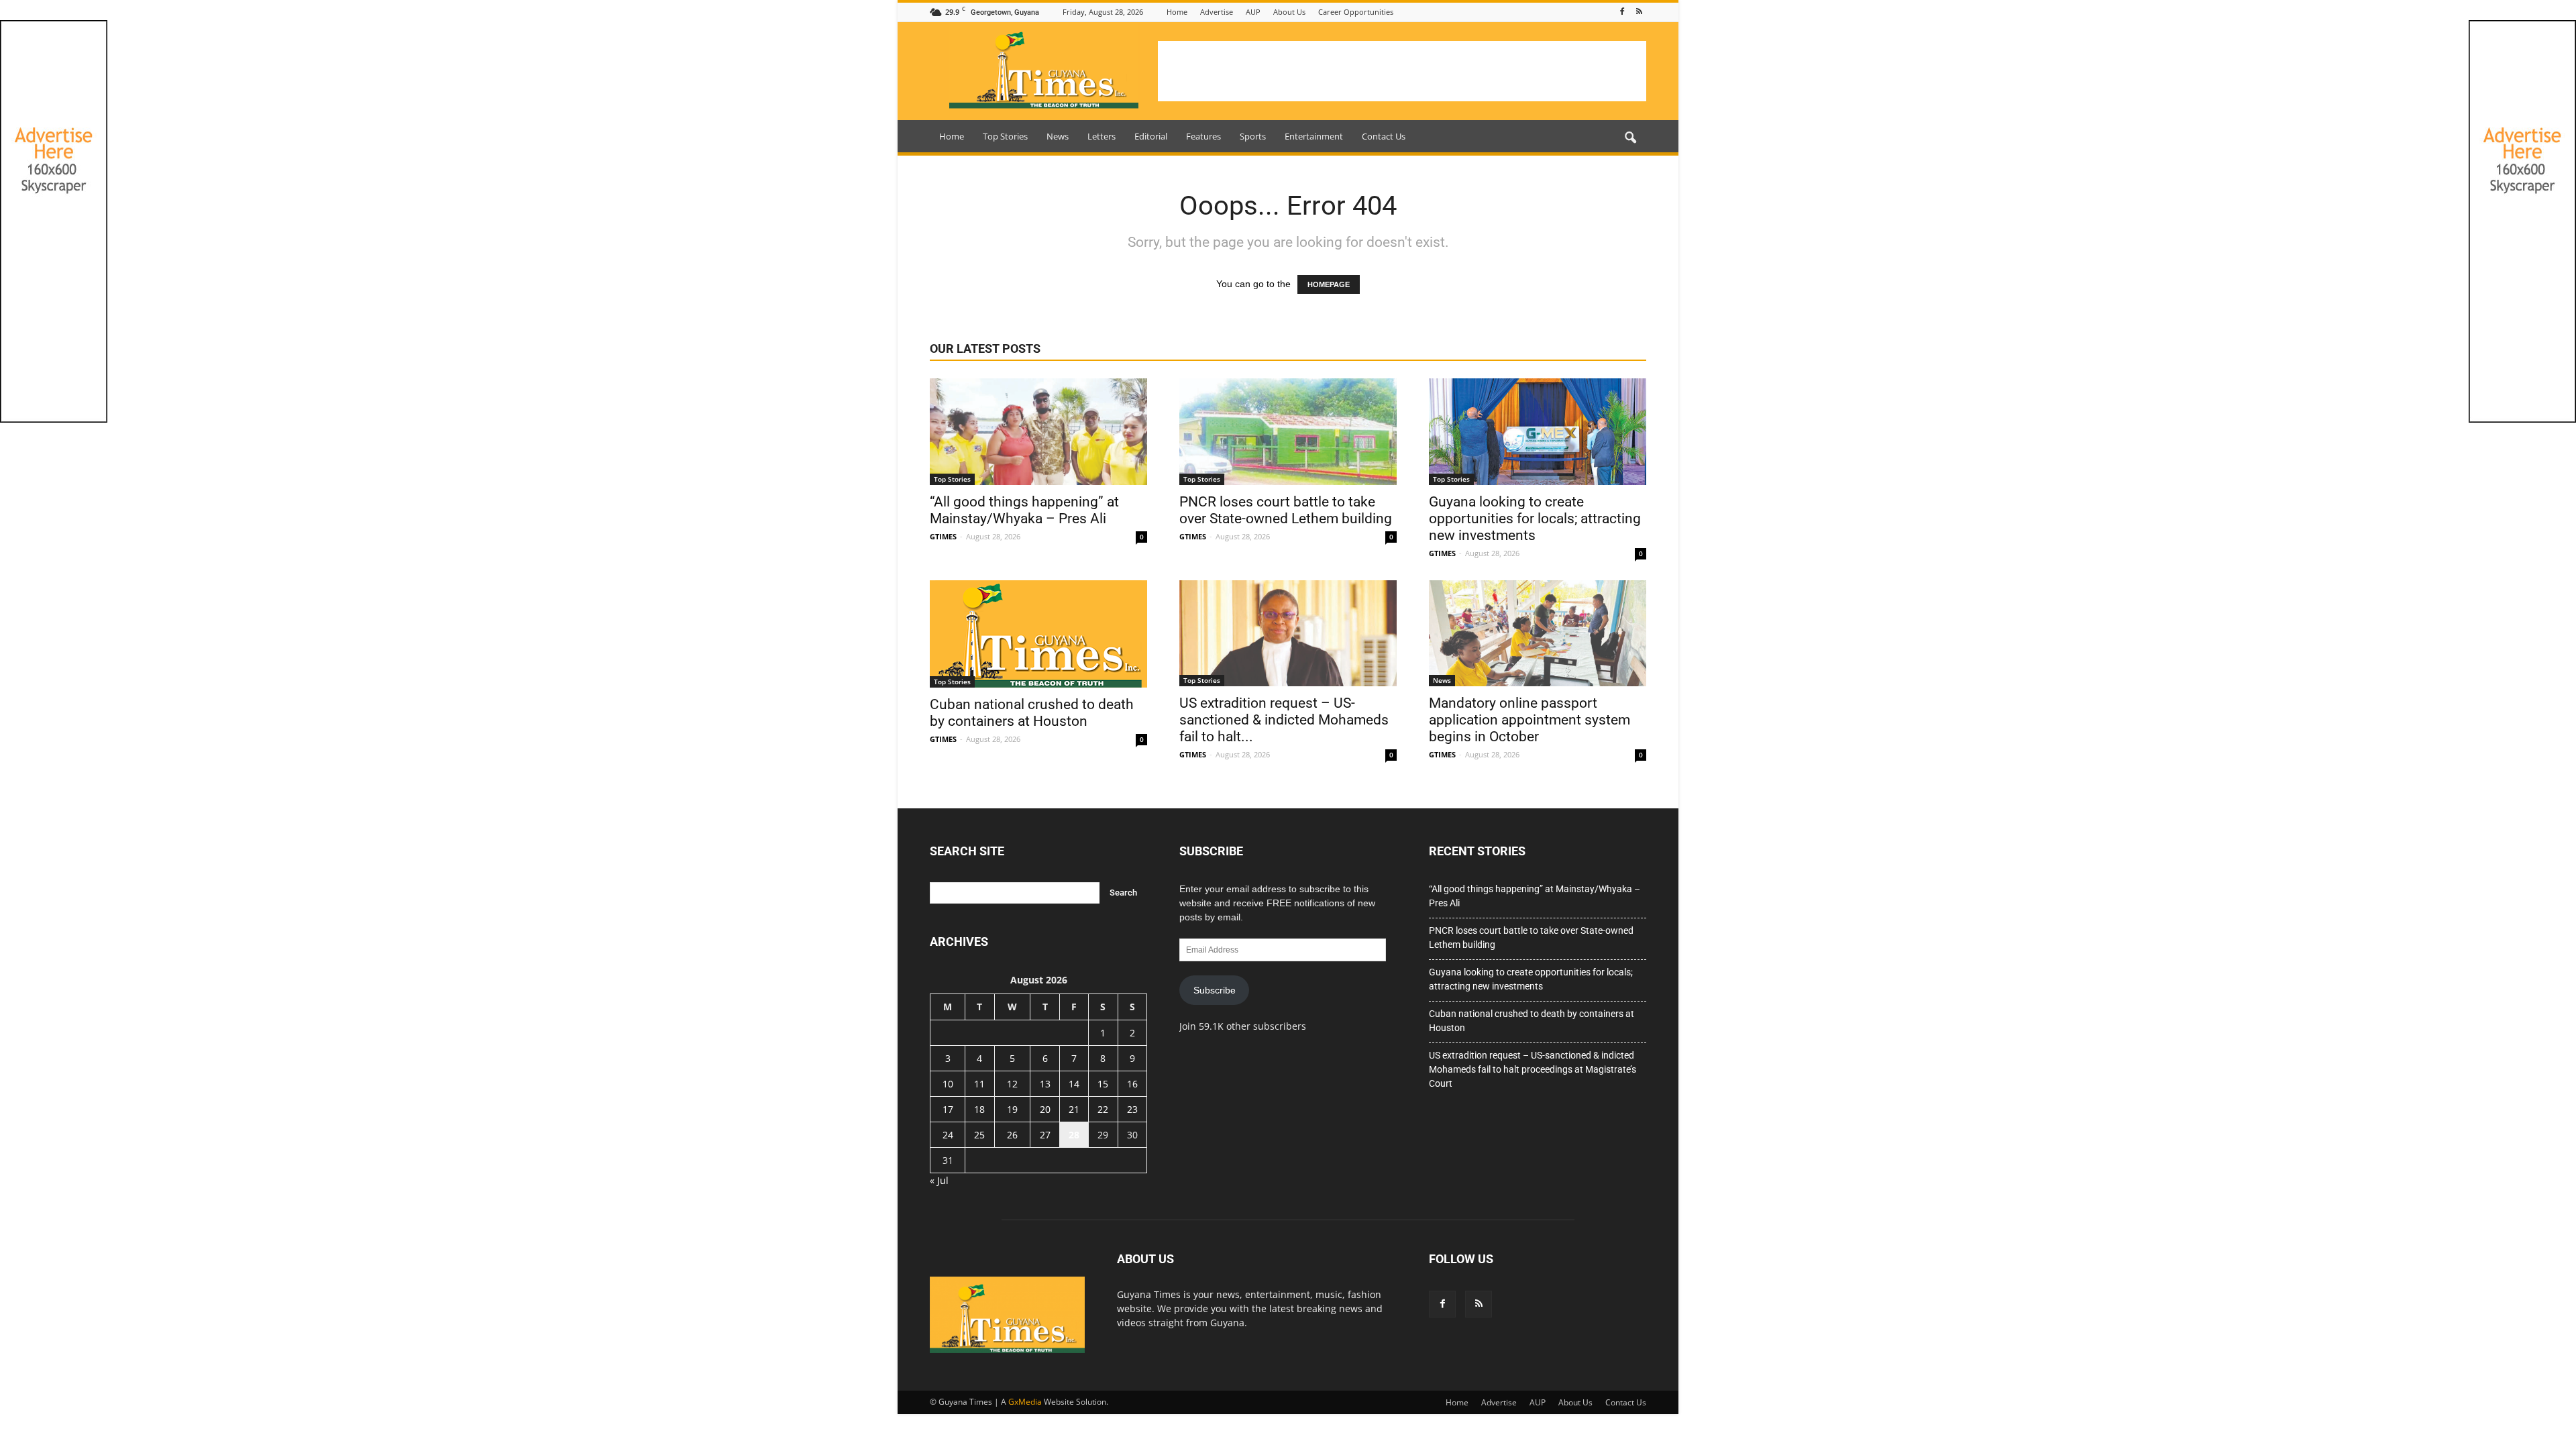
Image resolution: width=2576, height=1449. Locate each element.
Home (1177, 12)
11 (979, 1084)
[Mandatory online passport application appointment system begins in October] (1538, 634)
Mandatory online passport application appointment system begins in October (1529, 720)
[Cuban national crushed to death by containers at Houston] (1038, 634)
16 (1132, 1084)
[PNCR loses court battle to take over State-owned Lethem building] (1288, 432)
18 (979, 1109)
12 (1012, 1084)
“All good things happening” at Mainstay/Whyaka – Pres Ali (1024, 510)
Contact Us (1384, 136)
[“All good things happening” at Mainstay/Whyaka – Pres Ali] (1038, 432)
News (1058, 136)
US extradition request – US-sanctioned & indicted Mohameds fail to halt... (1284, 720)
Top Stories (1005, 136)
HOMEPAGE (1329, 284)
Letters (1102, 136)
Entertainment (1314, 136)
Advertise (1217, 12)
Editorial (1151, 136)
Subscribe (1215, 990)
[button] (1630, 138)
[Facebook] (1622, 12)
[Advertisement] (1402, 71)
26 (1012, 1135)
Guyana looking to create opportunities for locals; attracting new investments (1535, 519)
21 (1074, 1109)
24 (948, 1135)
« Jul (939, 1180)
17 (948, 1109)
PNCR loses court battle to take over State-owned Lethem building (1286, 510)
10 (948, 1084)
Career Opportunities (1356, 12)
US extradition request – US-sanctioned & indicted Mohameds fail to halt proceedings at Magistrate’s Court (1533, 1069)
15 (1103, 1084)
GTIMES (943, 536)
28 (1074, 1135)
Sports (1253, 136)
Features (1203, 136)
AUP (1253, 12)
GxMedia (1025, 1402)
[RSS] (1639, 12)
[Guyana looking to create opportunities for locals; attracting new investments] (1538, 432)
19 (1012, 1109)
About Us (1289, 12)
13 (1045, 1084)
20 (1045, 1109)
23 (1132, 1109)
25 (979, 1135)
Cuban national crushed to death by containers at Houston (1032, 713)
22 (1103, 1109)
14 (1074, 1084)
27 (1045, 1135)
